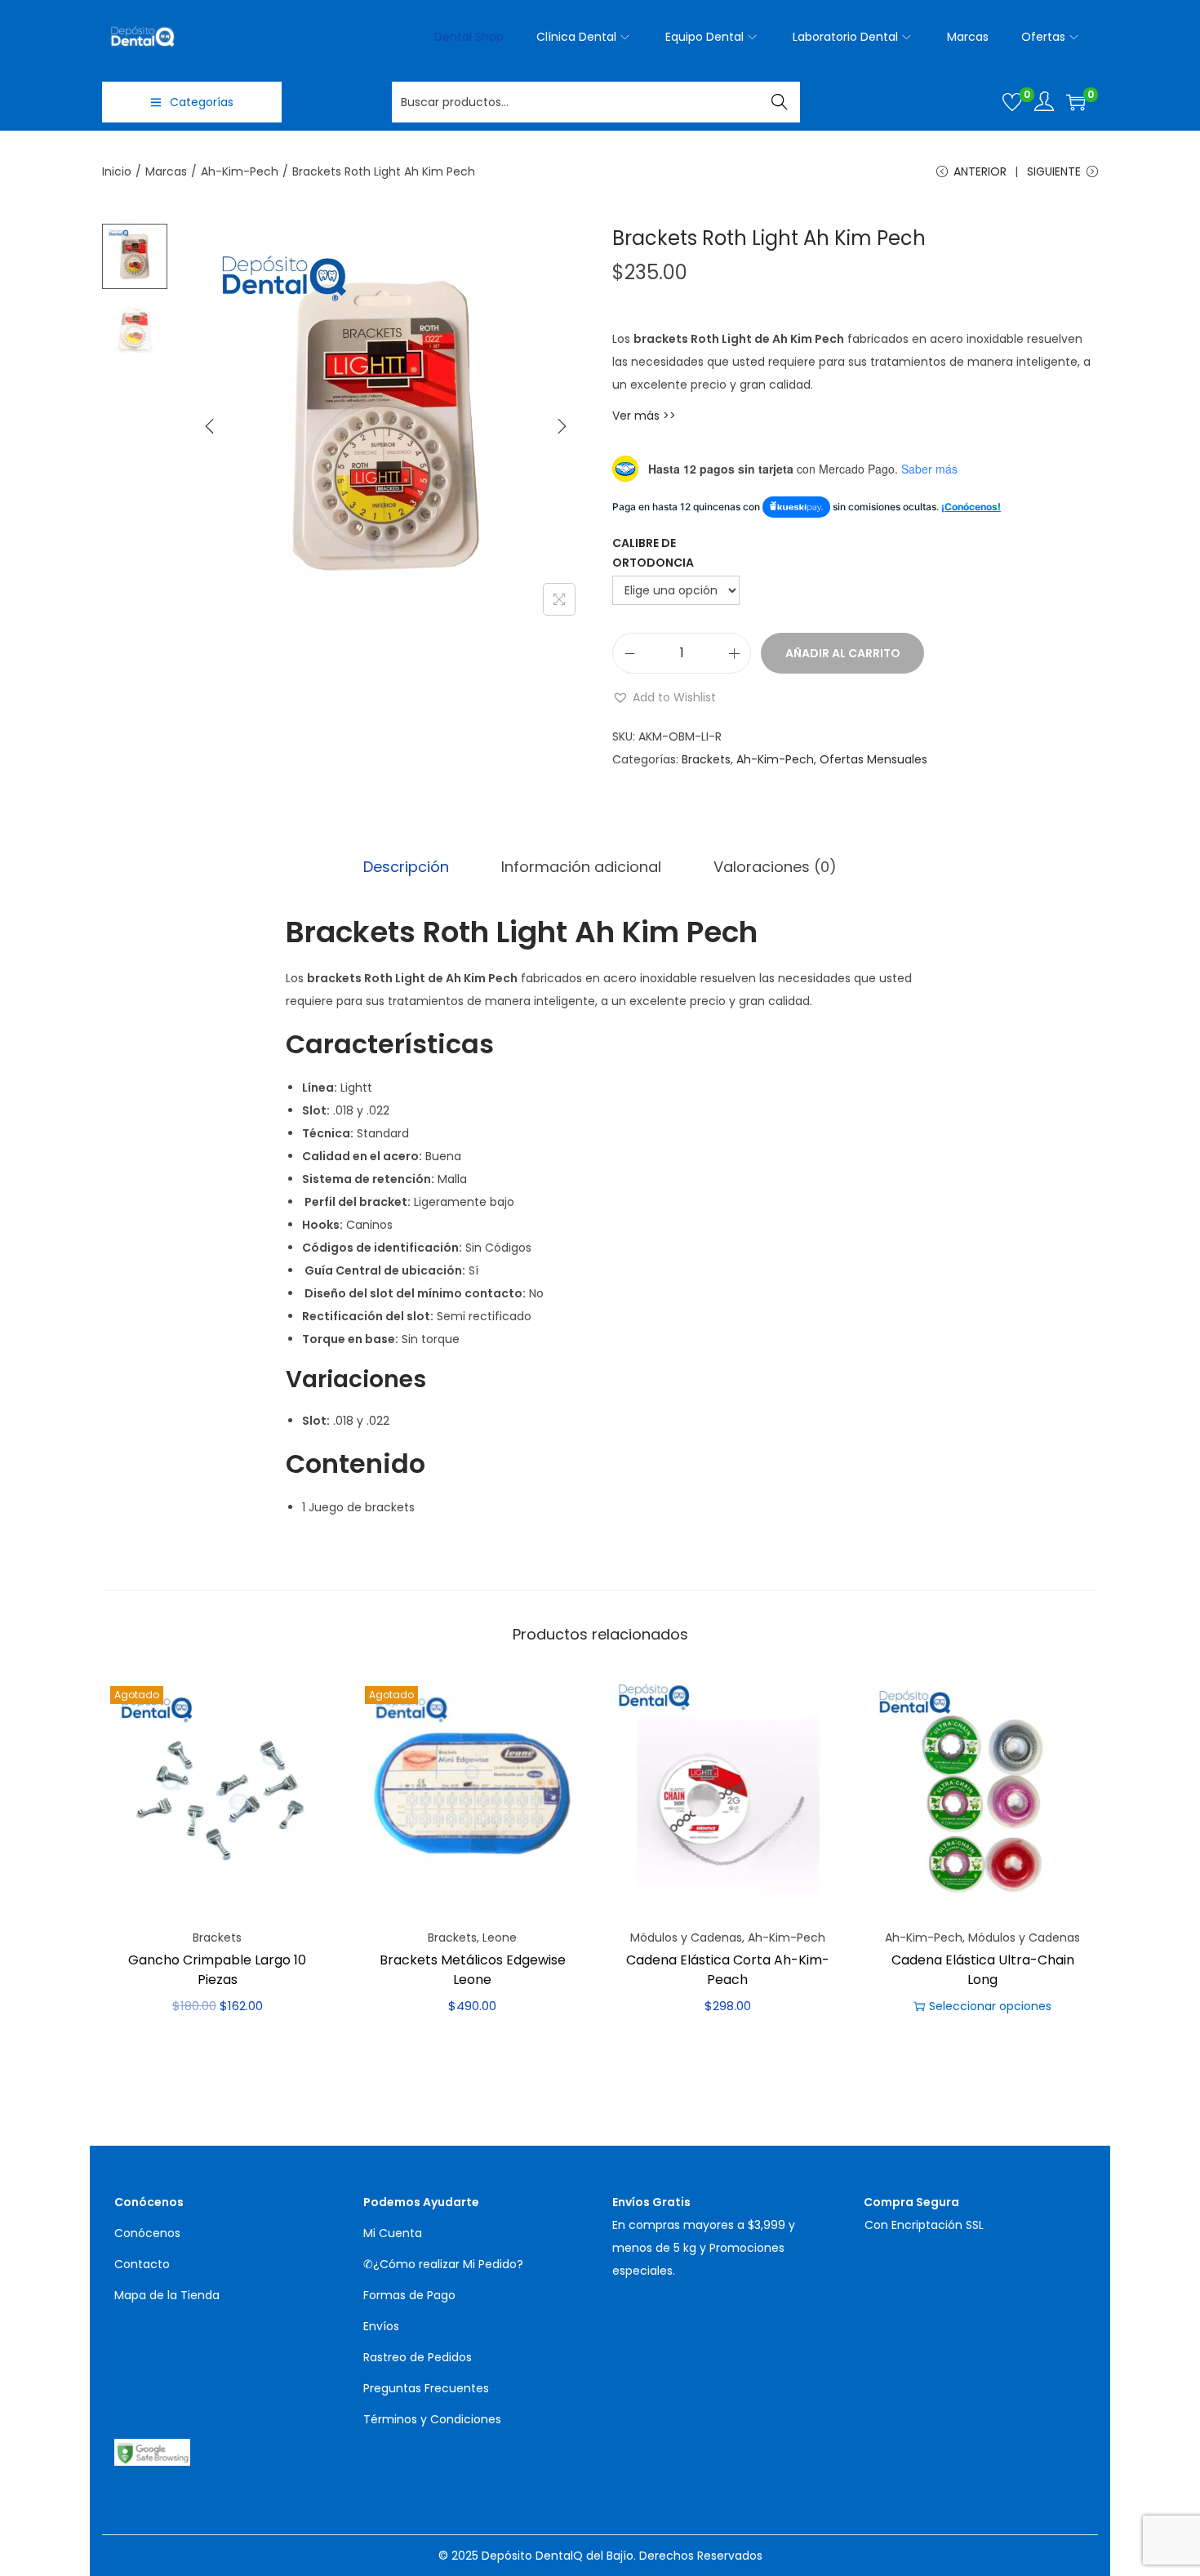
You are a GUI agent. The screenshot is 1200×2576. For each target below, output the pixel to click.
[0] (1012, 102)
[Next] (562, 426)
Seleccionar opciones (990, 2006)
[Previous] (210, 426)
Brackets (706, 759)
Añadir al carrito (843, 653)
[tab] (406, 867)
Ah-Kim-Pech (240, 171)
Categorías (202, 102)
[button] (664, 697)
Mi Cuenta (393, 2233)
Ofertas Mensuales (873, 759)
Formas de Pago (409, 2295)
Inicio (117, 171)
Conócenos (147, 2233)
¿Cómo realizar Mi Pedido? (448, 2264)
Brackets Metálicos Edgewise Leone (473, 1970)
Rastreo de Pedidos (418, 2357)
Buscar (780, 102)
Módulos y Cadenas (686, 1938)
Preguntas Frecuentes (426, 2388)
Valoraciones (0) (775, 867)
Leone (500, 1938)
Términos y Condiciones (432, 2419)
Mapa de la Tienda (167, 2295)
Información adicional (581, 867)
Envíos (381, 2326)
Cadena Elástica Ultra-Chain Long (983, 1970)
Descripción (406, 867)
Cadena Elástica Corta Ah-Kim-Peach (728, 1970)
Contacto (142, 2264)
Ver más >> (644, 416)
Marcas (166, 171)
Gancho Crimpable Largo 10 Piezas (217, 1970)
